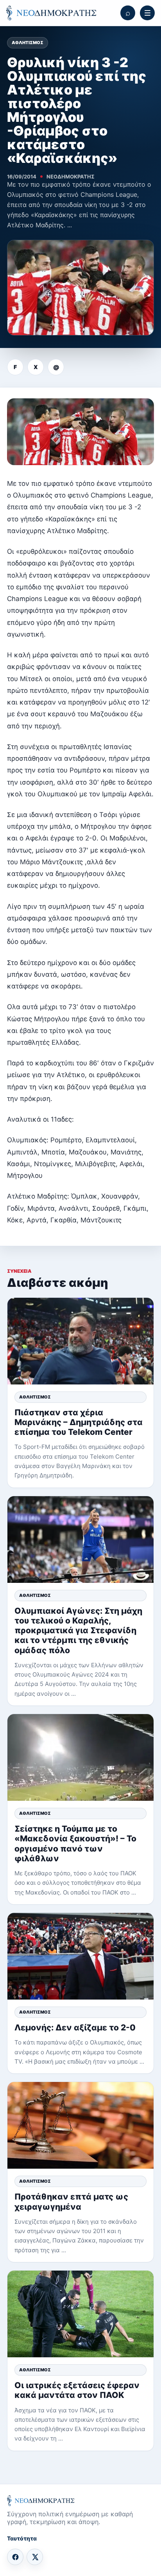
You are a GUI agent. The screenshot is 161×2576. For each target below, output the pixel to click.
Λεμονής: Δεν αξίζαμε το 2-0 (75, 2027)
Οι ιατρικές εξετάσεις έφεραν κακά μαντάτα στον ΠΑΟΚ (77, 2390)
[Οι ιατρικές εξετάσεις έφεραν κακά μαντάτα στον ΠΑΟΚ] (80, 2314)
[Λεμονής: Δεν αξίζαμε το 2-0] (80, 1956)
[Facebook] (15, 2557)
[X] (35, 2557)
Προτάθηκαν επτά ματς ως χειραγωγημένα (71, 2201)
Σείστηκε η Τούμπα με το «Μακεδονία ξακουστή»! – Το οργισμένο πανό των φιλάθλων (75, 1844)
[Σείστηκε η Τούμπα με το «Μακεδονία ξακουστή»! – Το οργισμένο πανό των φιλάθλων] (80, 1757)
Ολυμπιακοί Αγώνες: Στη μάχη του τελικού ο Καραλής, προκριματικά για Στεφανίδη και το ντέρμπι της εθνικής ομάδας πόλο (78, 1631)
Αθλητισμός (28, 43)
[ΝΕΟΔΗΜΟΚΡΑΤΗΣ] (51, 13)
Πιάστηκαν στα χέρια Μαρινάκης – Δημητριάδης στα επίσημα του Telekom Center (79, 1422)
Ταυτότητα (22, 2538)
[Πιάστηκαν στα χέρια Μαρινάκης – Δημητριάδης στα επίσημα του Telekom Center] (80, 1341)
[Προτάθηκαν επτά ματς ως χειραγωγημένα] (80, 2125)
